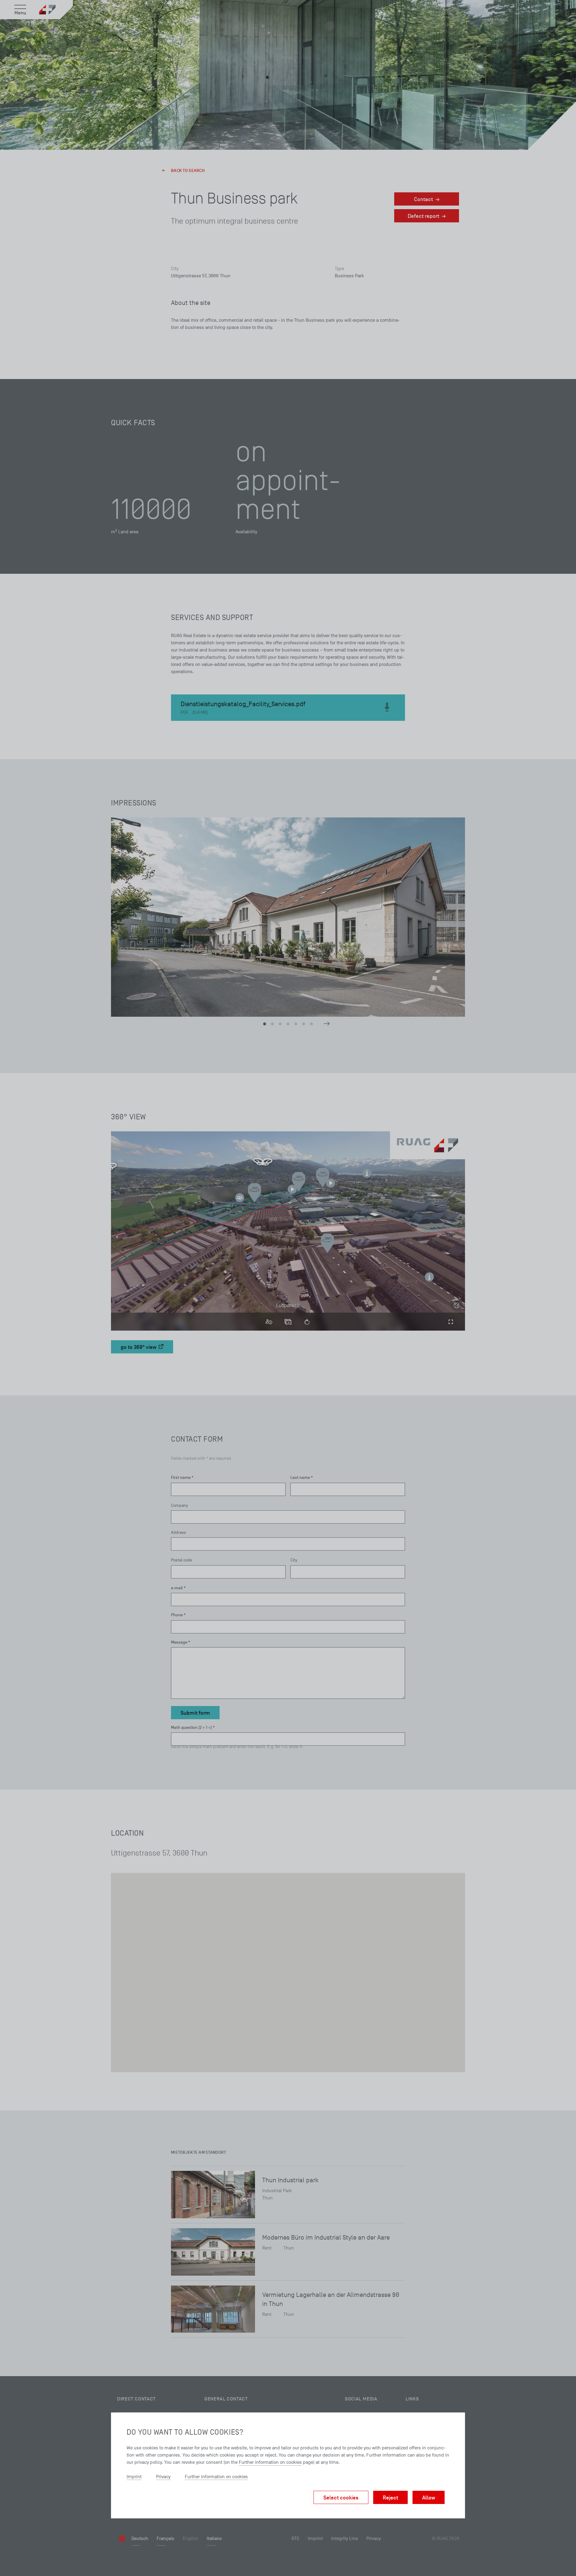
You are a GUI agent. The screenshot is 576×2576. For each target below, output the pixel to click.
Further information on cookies (270, 2462)
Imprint (134, 2477)
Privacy (163, 2477)
